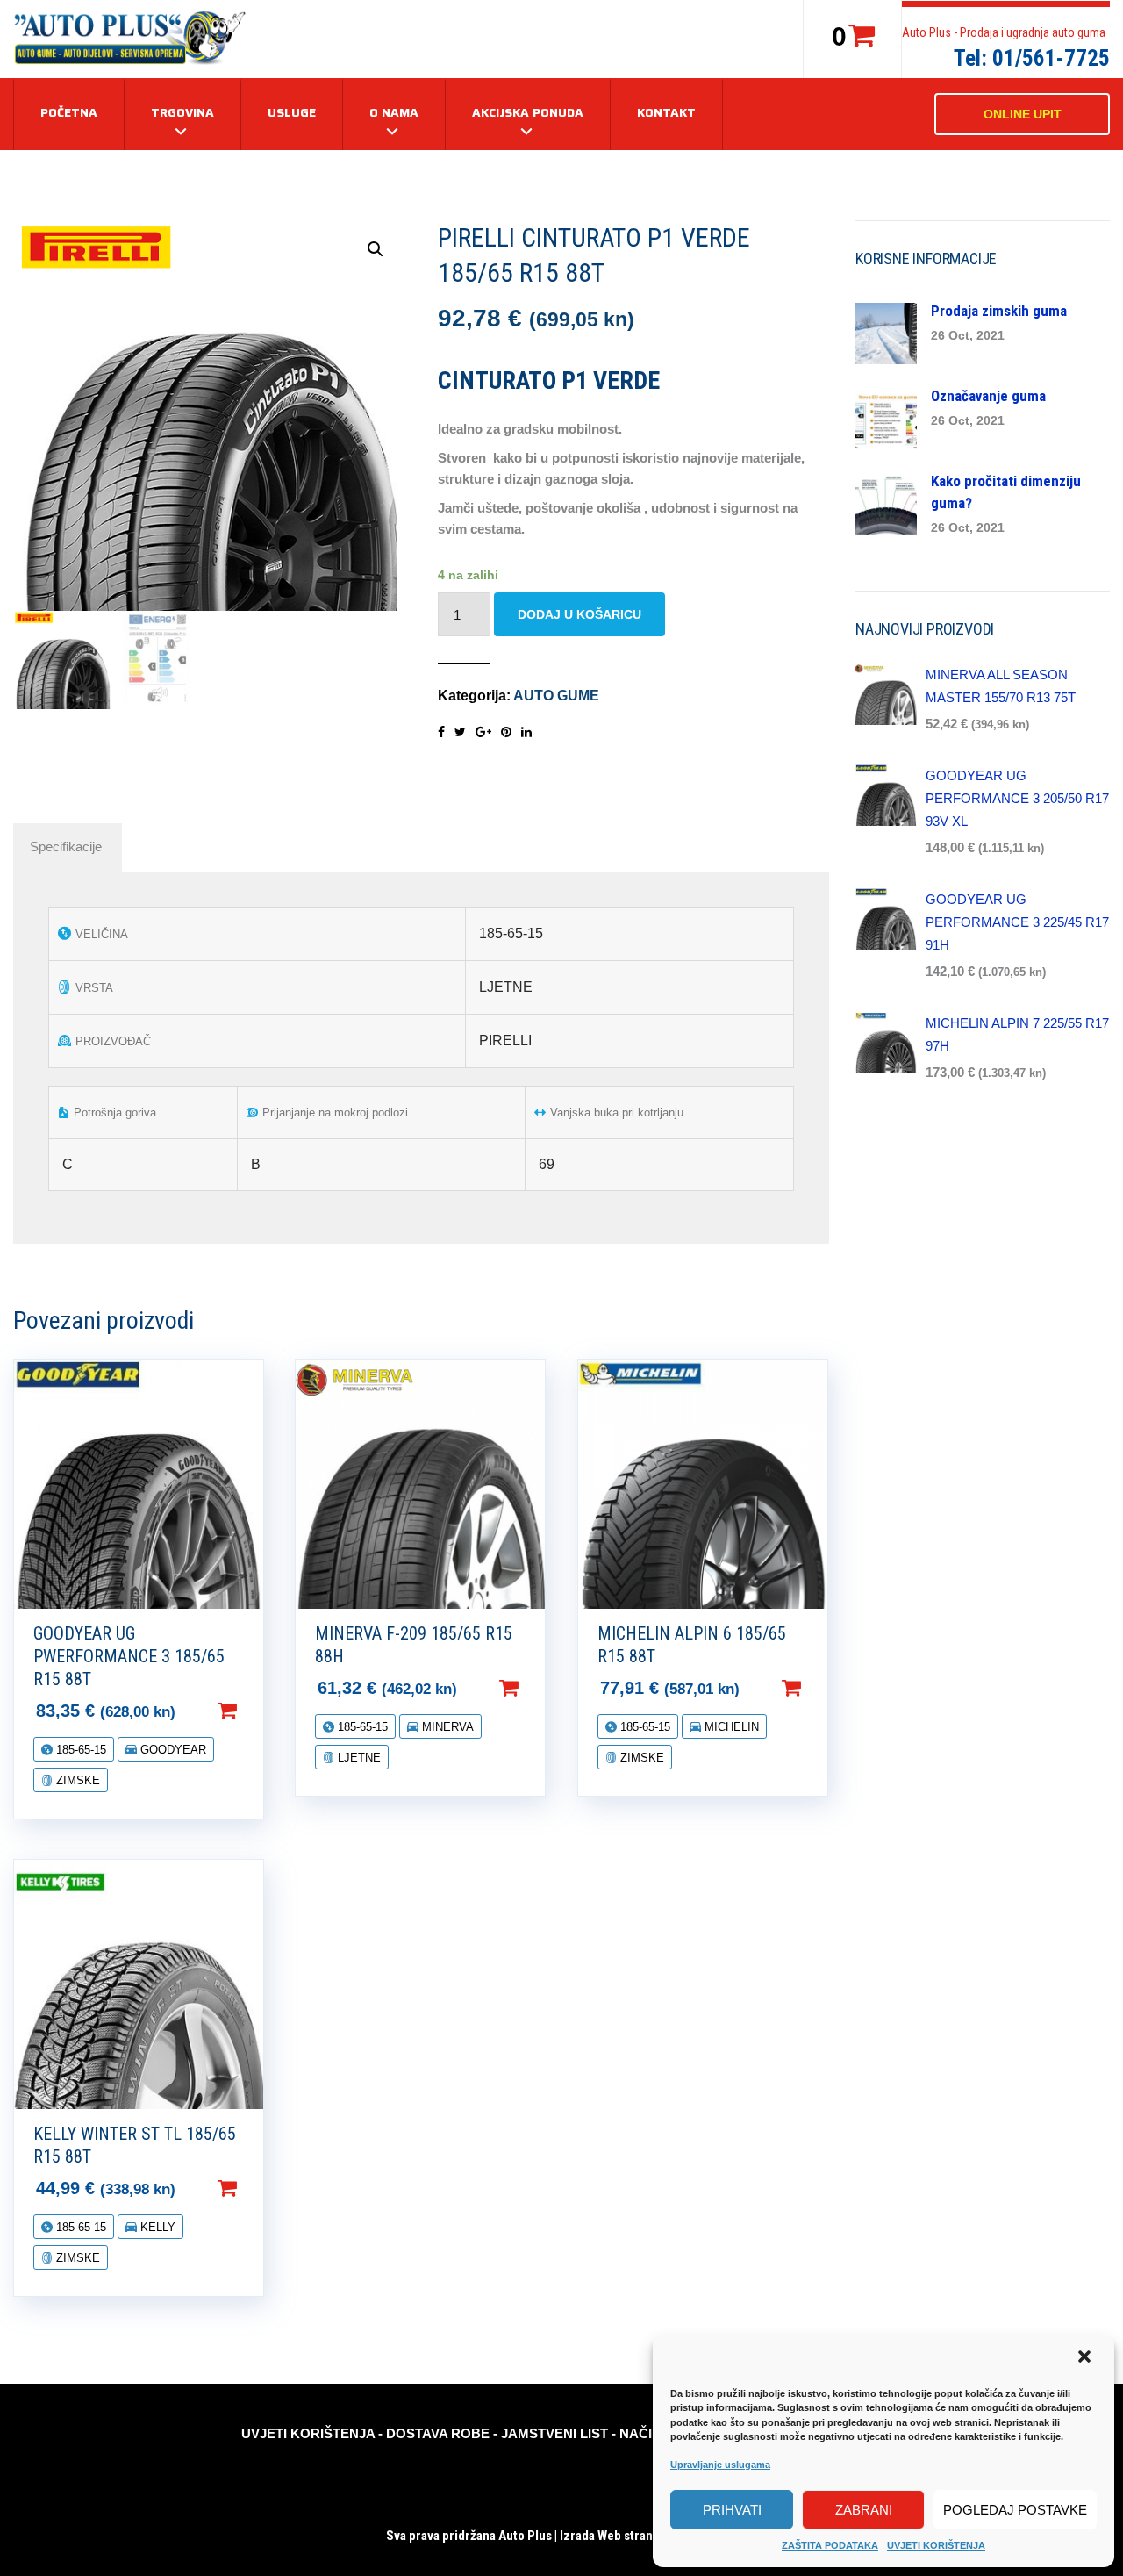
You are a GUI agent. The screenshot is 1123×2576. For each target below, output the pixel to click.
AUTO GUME (556, 696)
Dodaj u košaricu (579, 614)
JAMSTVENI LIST (554, 2433)
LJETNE (358, 1758)
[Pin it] (506, 732)
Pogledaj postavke (1015, 2510)
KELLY (156, 2227)
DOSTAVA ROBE (438, 2433)
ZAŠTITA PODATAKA (830, 2545)
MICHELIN (730, 1727)
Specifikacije (66, 847)
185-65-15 (79, 1750)
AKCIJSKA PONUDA (528, 112)
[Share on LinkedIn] (526, 732)
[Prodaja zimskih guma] (886, 332)
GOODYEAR (172, 1750)
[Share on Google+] (483, 732)
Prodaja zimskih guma (999, 311)
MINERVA (446, 1727)
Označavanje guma (988, 396)
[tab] (66, 847)
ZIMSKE (76, 1780)
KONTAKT (666, 112)
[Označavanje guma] (886, 417)
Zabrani (864, 2510)
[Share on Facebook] (441, 732)
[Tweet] (460, 732)
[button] (1086, 2358)
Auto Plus (525, 2536)
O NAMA (394, 112)
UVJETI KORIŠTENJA (936, 2545)
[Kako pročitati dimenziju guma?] (886, 502)
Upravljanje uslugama (720, 2465)
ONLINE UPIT (1023, 114)
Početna (69, 112)
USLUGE (292, 112)
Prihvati (732, 2510)
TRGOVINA (182, 112)
